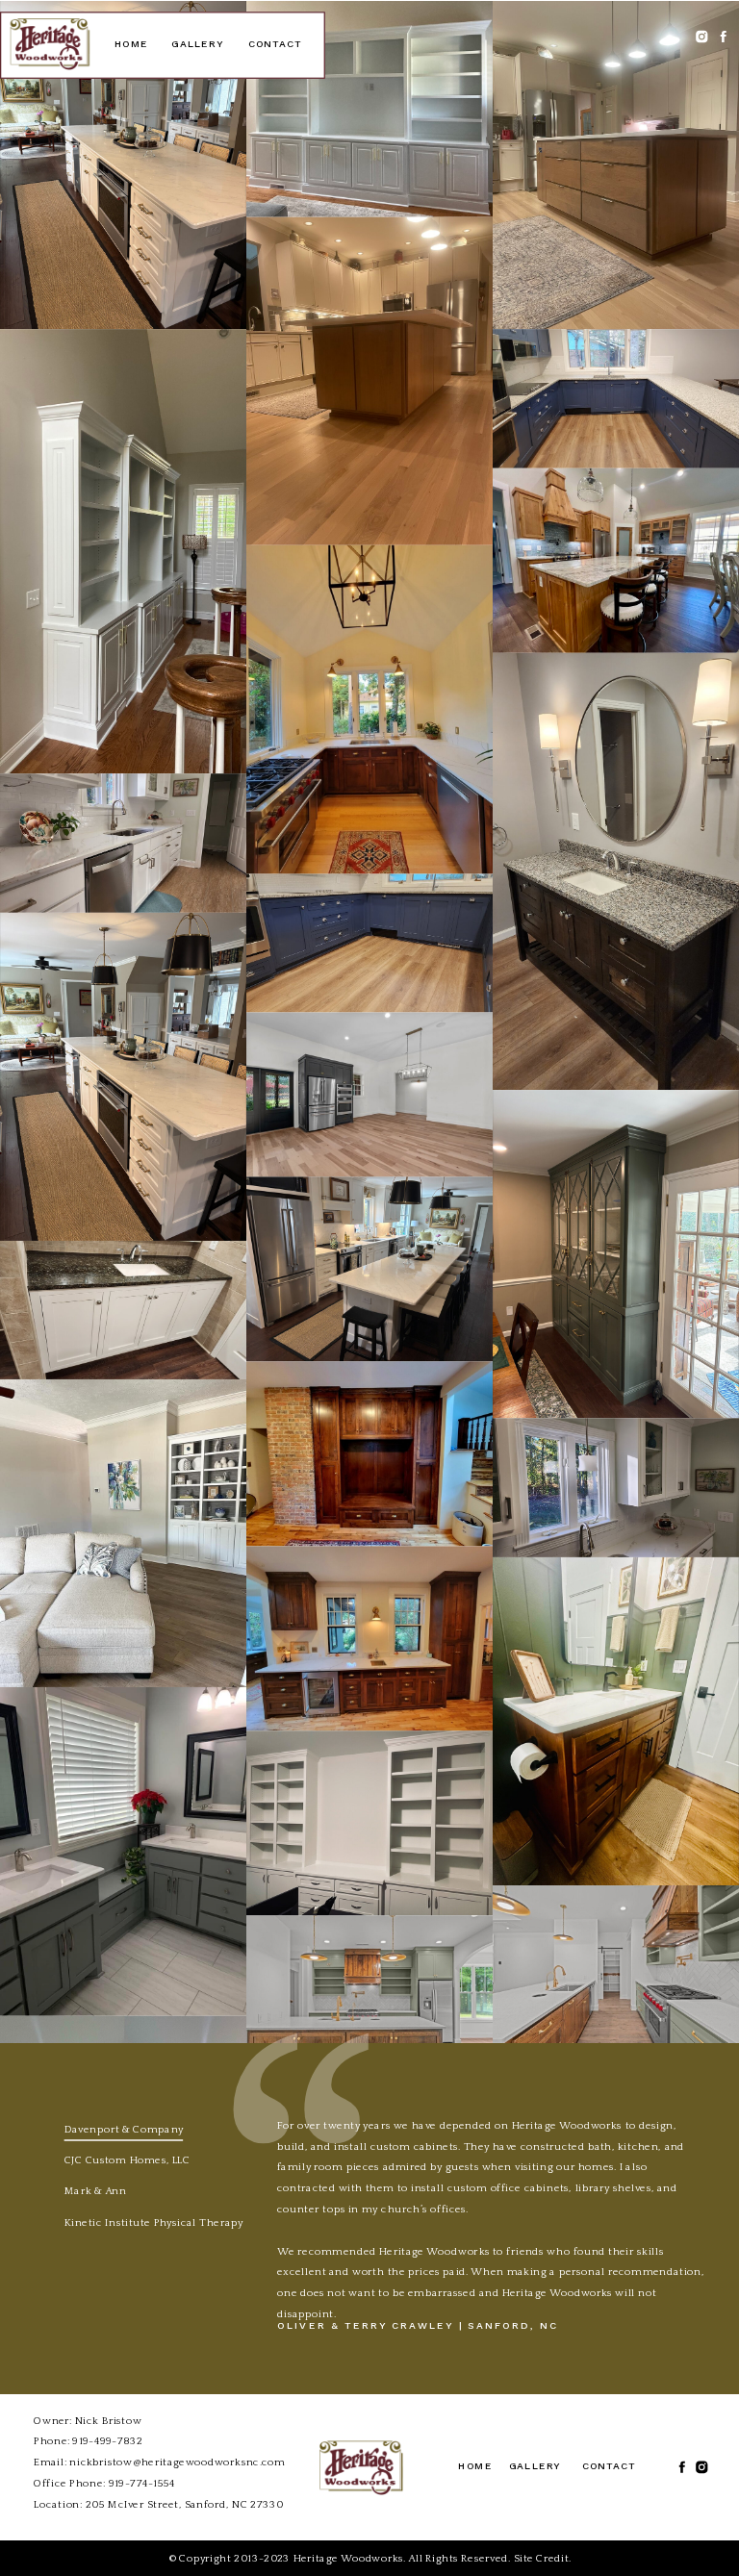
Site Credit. (543, 2558)
